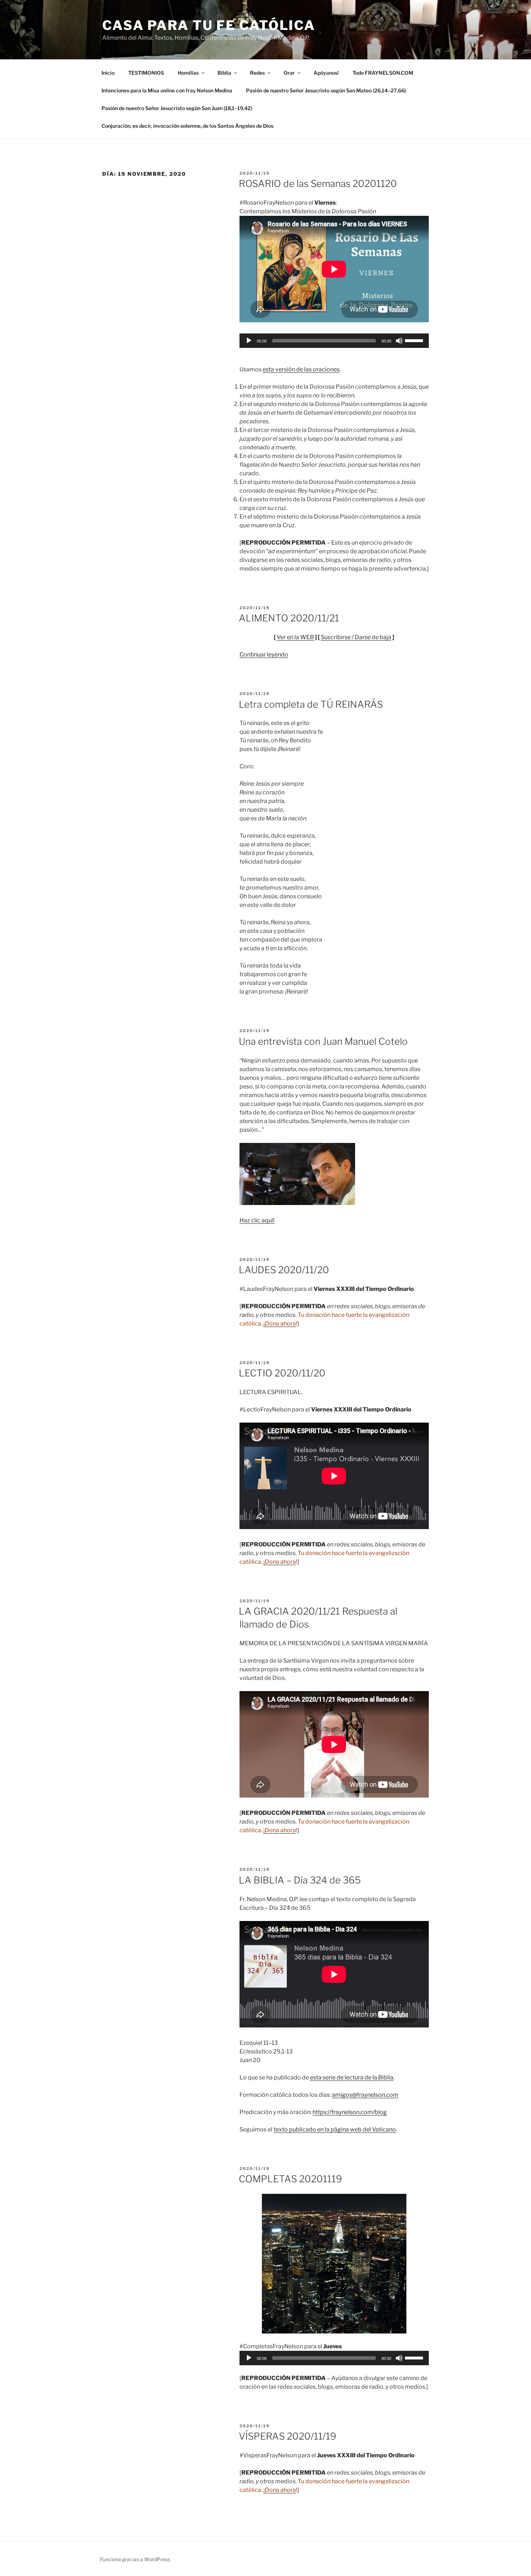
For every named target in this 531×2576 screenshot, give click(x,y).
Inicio (108, 73)
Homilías (188, 73)
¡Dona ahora (280, 1324)
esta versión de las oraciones (301, 369)
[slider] (415, 340)
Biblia (224, 73)
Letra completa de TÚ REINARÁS (311, 704)
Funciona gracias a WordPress (135, 2559)
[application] (334, 341)
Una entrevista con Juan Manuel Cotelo (323, 1041)
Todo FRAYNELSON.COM (383, 73)
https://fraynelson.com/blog (350, 2112)
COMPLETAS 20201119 (290, 2179)
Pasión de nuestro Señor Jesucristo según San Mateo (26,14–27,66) (326, 90)
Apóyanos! (326, 73)
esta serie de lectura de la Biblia (352, 2077)
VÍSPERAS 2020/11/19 (288, 2436)
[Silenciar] (399, 341)
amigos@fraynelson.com (365, 2095)
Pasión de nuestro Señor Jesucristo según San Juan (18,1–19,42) (177, 108)
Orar (289, 73)
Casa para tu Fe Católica (209, 25)
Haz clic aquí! (257, 1220)
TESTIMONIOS (146, 73)
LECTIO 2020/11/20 (282, 1373)
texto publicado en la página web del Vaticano (335, 2129)
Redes (257, 73)
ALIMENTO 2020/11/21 (289, 618)
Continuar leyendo (264, 654)
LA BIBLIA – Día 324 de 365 (300, 1880)
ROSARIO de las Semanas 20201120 (318, 184)
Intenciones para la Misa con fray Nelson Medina (167, 90)
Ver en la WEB (295, 637)
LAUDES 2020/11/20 (284, 1270)
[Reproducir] (249, 341)
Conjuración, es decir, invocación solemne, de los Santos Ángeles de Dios (187, 126)
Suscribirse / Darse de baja (356, 637)
